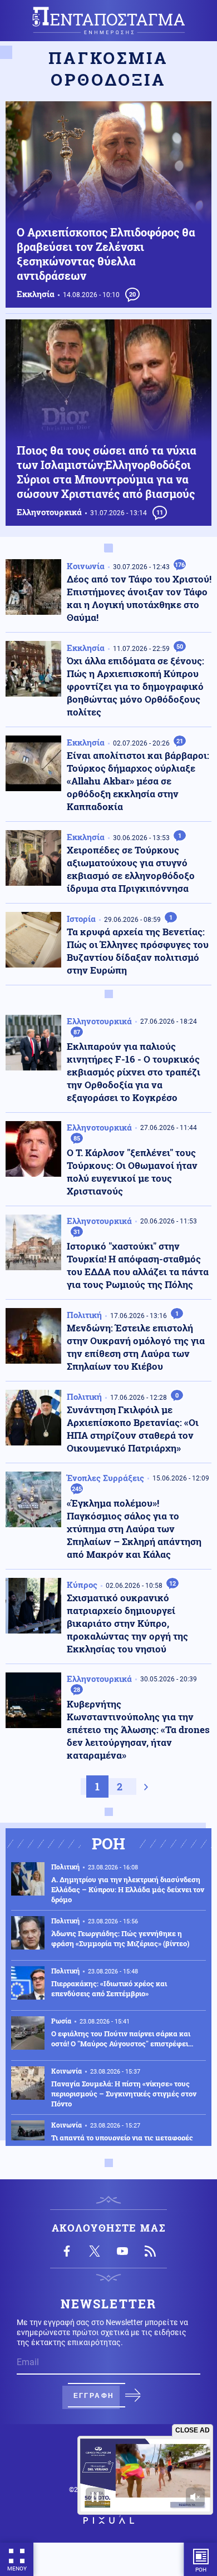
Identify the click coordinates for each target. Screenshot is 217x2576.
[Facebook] (67, 2251)
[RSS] (150, 2251)
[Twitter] (95, 2251)
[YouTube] (122, 2251)
